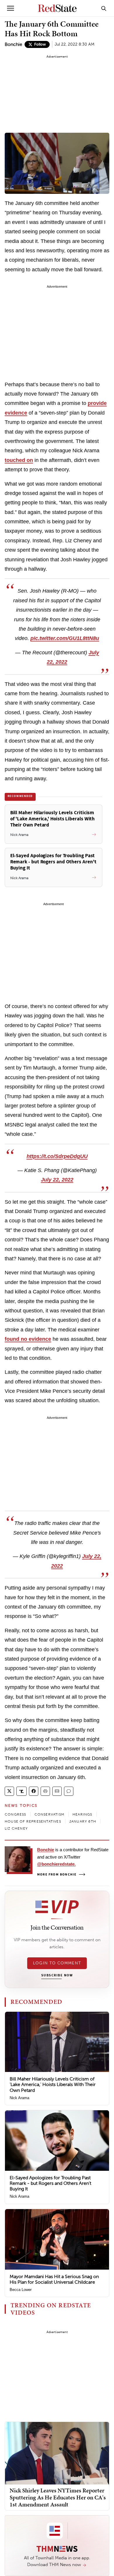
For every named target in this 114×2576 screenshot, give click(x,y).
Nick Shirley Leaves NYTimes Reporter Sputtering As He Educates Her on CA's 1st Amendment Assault (58, 2497)
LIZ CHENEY (16, 1828)
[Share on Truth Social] (21, 1791)
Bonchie (13, 44)
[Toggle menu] (11, 8)
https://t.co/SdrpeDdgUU (57, 1156)
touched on (19, 460)
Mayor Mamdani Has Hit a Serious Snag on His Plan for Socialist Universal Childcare (54, 2279)
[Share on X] (9, 1791)
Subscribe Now (57, 1975)
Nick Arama (19, 2098)
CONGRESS (15, 1814)
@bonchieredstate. (56, 1864)
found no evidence (28, 1339)
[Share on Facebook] (34, 1791)
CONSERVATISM (49, 1814)
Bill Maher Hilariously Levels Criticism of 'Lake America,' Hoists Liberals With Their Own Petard (53, 2084)
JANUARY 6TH (83, 1821)
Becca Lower (21, 2290)
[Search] (104, 8)
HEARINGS (82, 1814)
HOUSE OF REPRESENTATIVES (33, 1821)
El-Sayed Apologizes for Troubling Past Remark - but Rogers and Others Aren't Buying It (50, 2183)
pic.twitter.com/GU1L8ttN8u (65, 638)
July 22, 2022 (57, 1180)
